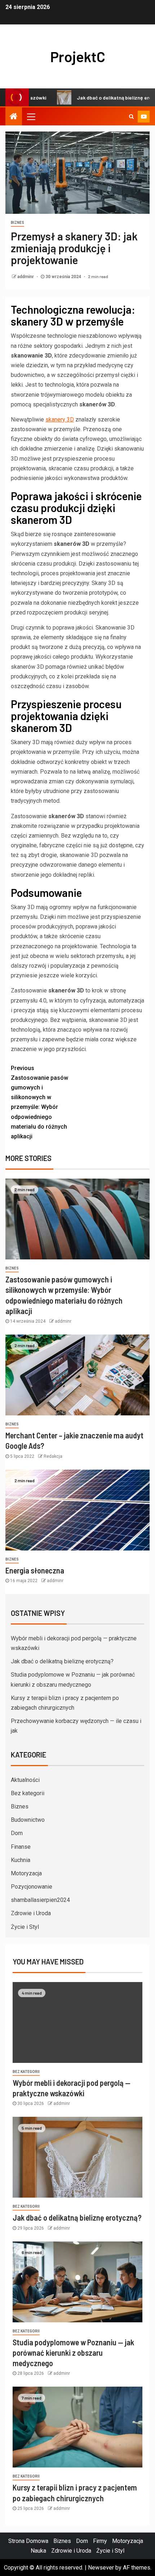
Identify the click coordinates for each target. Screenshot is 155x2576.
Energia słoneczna (35, 1570)
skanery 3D (60, 420)
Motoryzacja (26, 1873)
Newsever (101, 2568)
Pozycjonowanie (32, 1887)
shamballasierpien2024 (40, 1900)
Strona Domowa (28, 2541)
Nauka (38, 2551)
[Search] (131, 116)
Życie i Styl (25, 1927)
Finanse (21, 1847)
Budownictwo (28, 1820)
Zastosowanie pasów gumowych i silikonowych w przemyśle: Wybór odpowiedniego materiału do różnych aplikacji (39, 1102)
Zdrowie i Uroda (31, 1913)
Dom (17, 1833)
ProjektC (78, 56)
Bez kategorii (28, 1793)
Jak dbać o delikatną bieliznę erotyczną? (95, 98)
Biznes (17, 223)
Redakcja (53, 1456)
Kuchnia (21, 1860)
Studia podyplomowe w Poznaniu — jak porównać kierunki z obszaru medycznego (73, 2353)
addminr (26, 277)
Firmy (100, 2541)
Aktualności (25, 1780)
